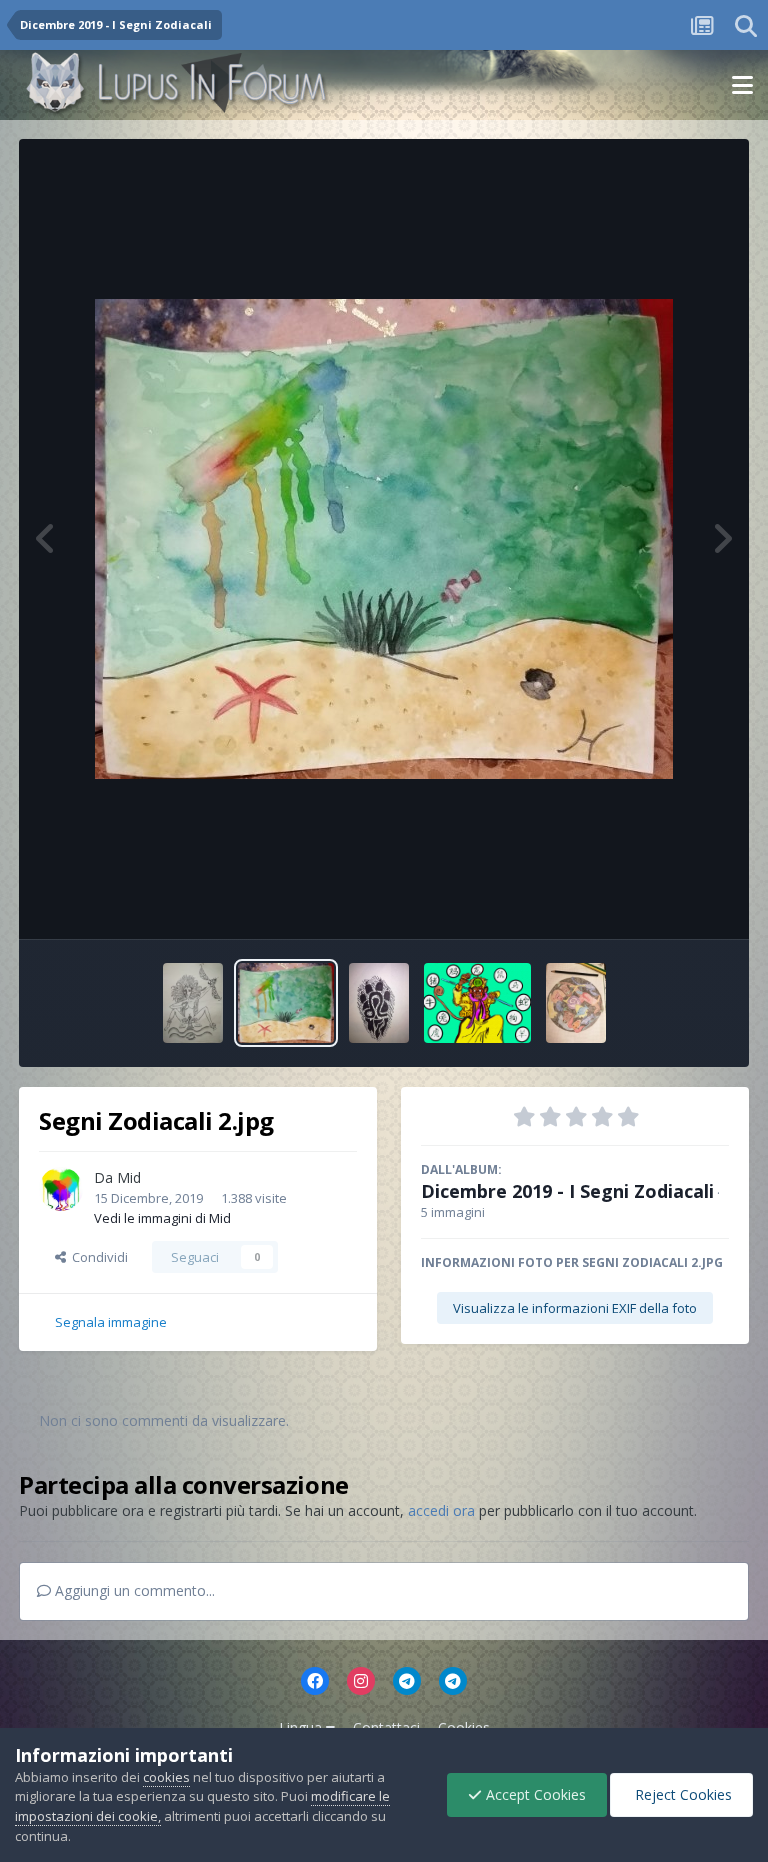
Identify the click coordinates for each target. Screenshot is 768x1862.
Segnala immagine (111, 1322)
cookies (166, 1777)
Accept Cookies (534, 1794)
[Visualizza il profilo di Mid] (61, 1189)
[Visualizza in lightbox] (384, 539)
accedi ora (441, 1510)
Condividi (97, 1257)
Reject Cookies (681, 1794)
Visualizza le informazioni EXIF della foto (575, 1308)
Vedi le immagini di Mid (162, 1218)
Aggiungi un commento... (133, 1590)
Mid (129, 1177)
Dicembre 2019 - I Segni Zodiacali (567, 1191)
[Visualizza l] (193, 1003)
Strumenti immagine (643, 903)
